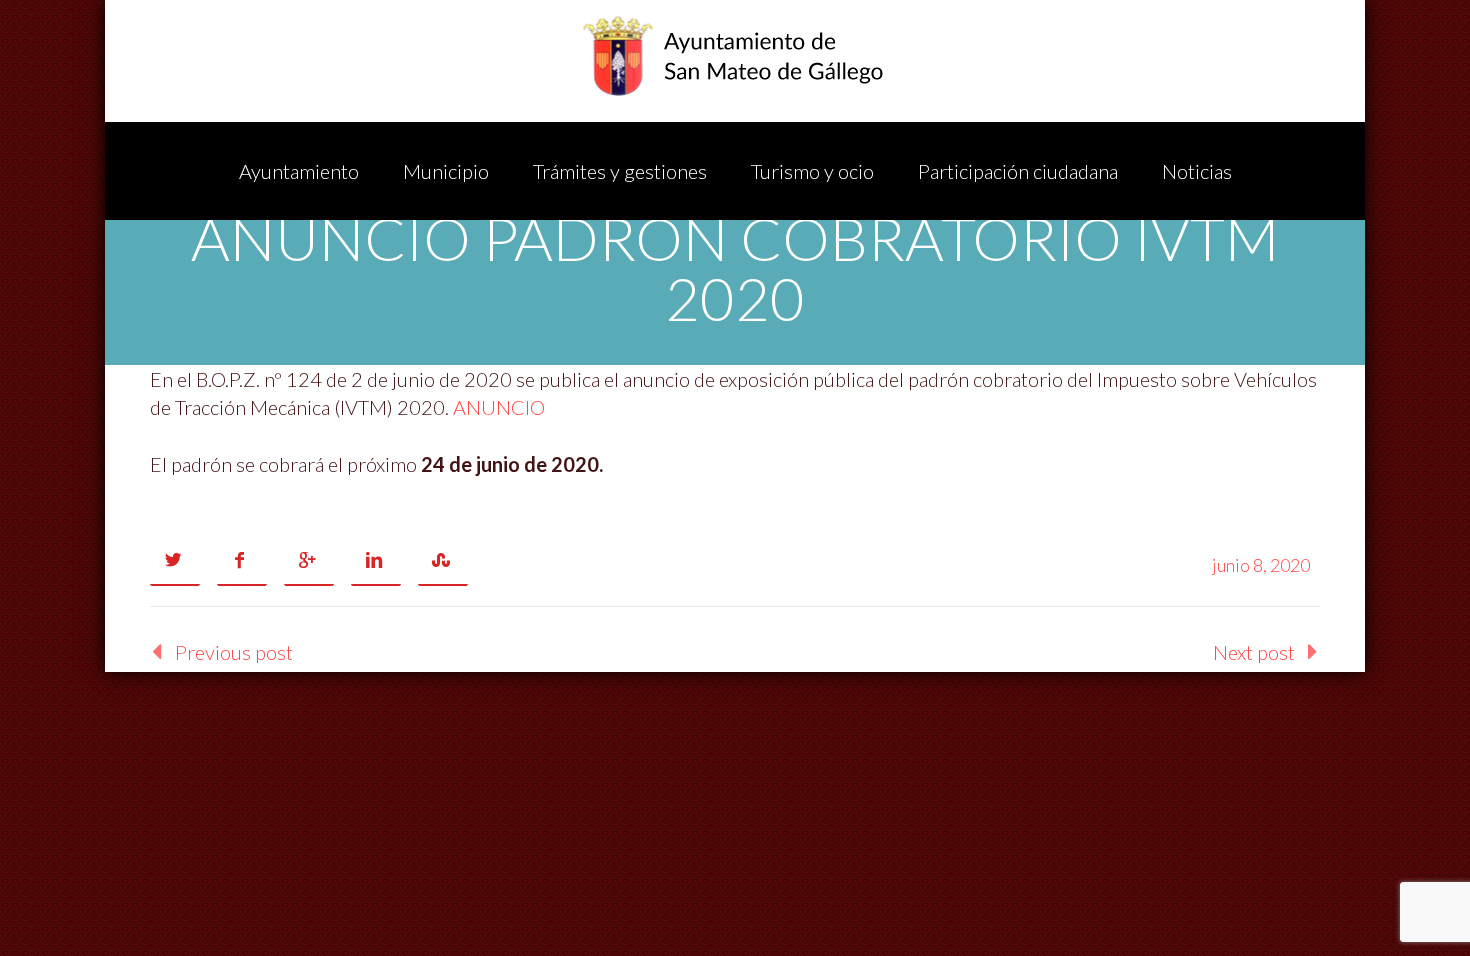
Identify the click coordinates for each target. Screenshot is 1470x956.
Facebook (242, 561)
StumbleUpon (443, 561)
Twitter (175, 561)
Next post (1254, 652)
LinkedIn (376, 561)
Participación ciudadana (1018, 171)
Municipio (446, 171)
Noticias (1197, 171)
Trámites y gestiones (620, 171)
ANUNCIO (499, 407)
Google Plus (309, 561)
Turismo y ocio (812, 171)
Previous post (234, 652)
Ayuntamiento (299, 171)
